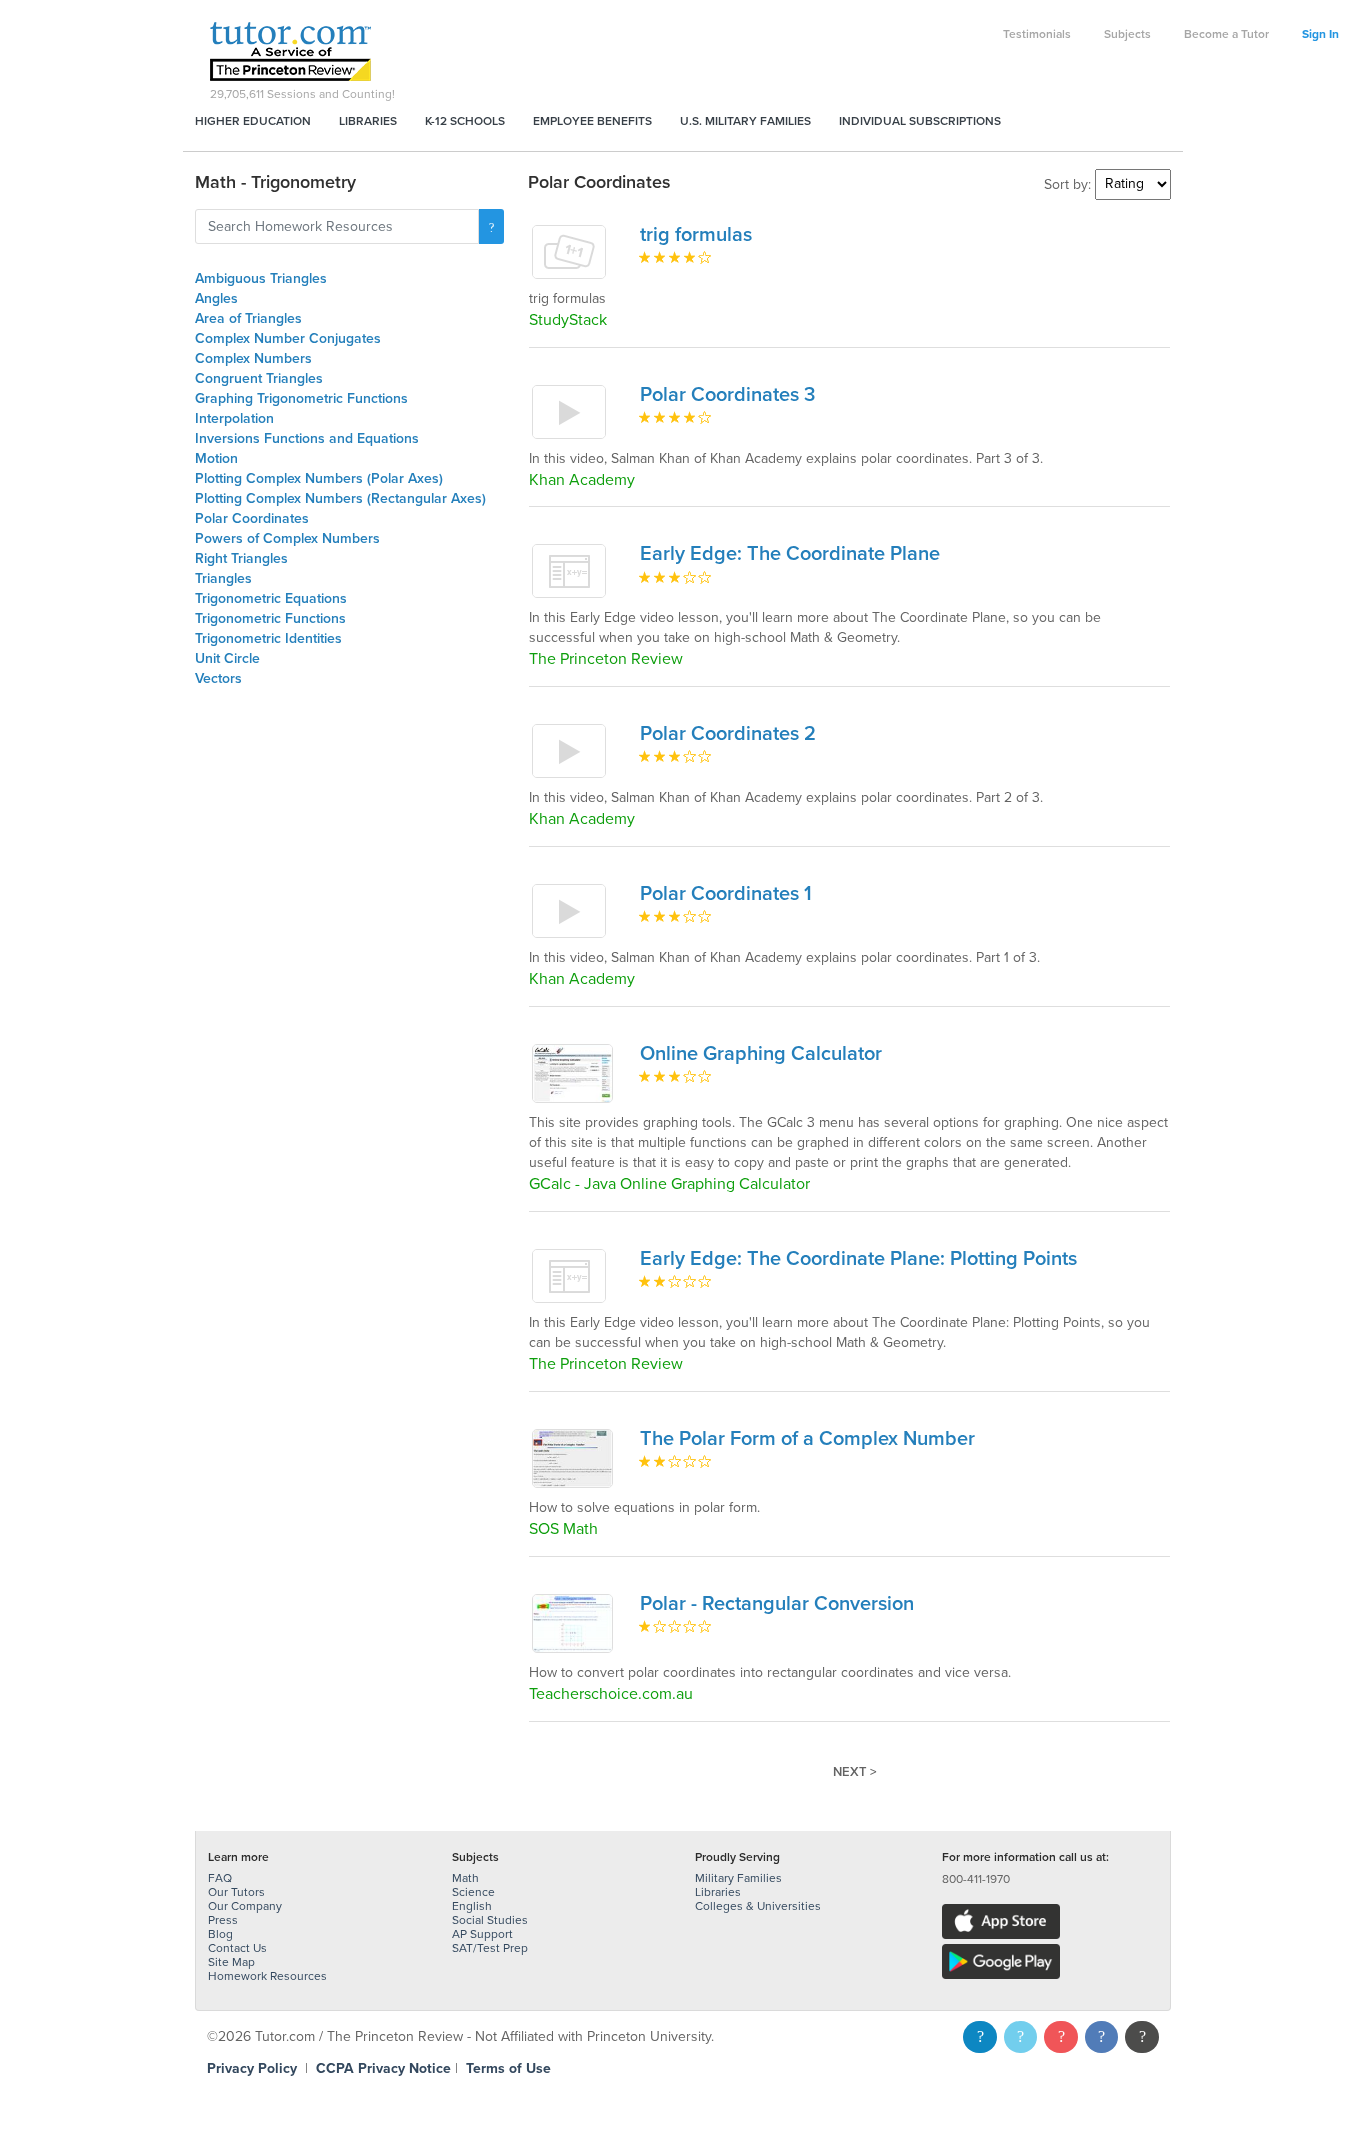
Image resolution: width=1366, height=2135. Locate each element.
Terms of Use (508, 2068)
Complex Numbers (253, 358)
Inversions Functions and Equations (307, 438)
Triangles (223, 578)
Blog (220, 1934)
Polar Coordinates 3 (727, 395)
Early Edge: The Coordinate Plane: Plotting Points (858, 1259)
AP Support (482, 1934)
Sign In (1320, 34)
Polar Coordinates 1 (726, 894)
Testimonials (1037, 34)
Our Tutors (236, 1892)
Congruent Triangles (259, 378)
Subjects (1127, 34)
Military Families (738, 1878)
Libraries (368, 121)
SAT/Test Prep (490, 1948)
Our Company (245, 1906)
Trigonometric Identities (268, 638)
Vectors (218, 678)
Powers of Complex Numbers (287, 538)
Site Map (231, 1962)
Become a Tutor (1226, 34)
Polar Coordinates (252, 518)
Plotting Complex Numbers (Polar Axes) (319, 478)
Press (223, 1920)
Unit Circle (227, 658)
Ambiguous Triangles (261, 278)
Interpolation (234, 418)
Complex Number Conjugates (288, 338)
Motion (216, 458)
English (472, 1906)
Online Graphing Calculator (761, 1054)
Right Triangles (241, 558)
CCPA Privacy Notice (383, 2068)
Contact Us (237, 1948)
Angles (216, 298)
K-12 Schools (465, 121)
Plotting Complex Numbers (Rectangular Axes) (340, 498)
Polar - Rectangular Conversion (777, 1604)
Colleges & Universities (758, 1906)
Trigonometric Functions (270, 618)
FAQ (220, 1878)
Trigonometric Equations (271, 598)
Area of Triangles (248, 318)
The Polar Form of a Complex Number (807, 1439)
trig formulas (696, 235)
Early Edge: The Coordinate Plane (790, 554)
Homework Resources (267, 1976)
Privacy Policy (252, 2068)
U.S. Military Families (745, 121)
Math (465, 1878)
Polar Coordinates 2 (728, 734)
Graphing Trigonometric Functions (301, 398)
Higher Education (253, 121)
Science (473, 1892)
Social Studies (490, 1920)
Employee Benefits (592, 121)
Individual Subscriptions (920, 121)
